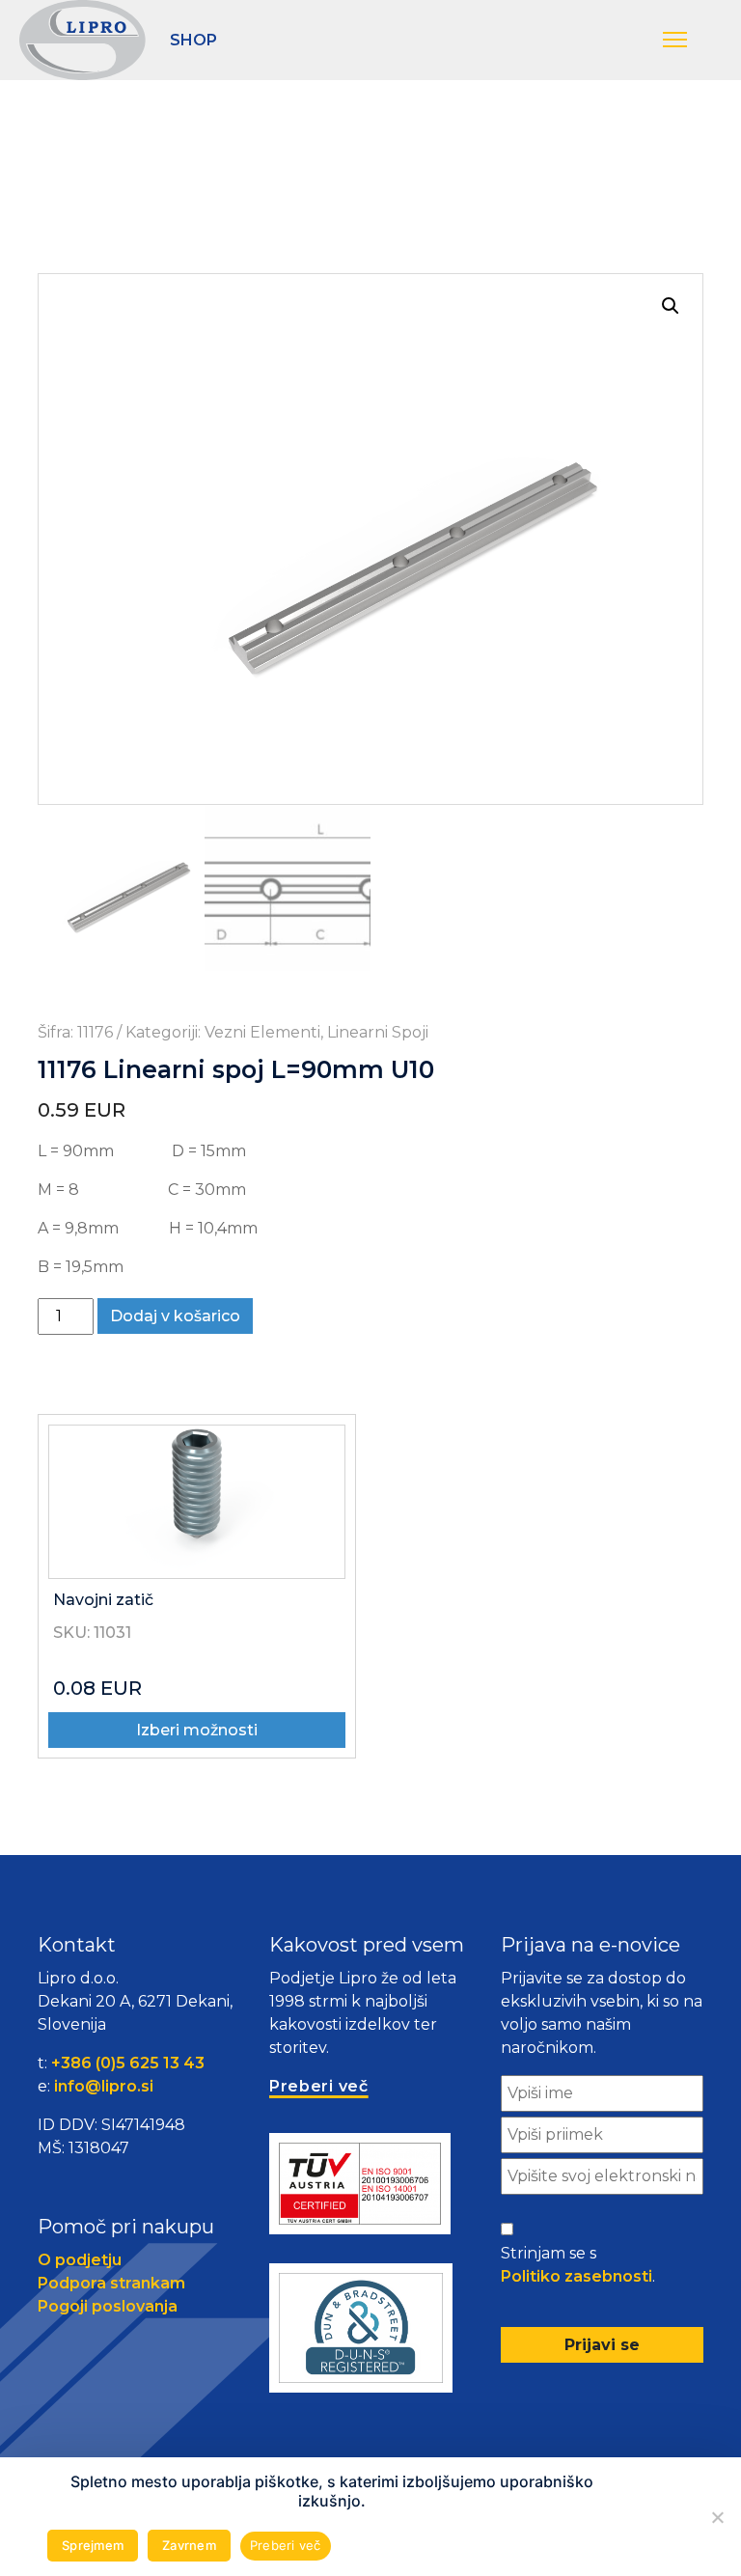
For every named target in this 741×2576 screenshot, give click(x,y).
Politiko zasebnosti (576, 2276)
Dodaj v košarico (175, 1316)
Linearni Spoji (378, 1032)
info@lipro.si (104, 2086)
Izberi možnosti (197, 1730)
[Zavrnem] (717, 2517)
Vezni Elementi (262, 1032)
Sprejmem (93, 2545)
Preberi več (286, 2545)
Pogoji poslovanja (108, 2306)
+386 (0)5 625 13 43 (128, 2063)
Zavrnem (189, 2545)
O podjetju (80, 2260)
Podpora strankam (111, 2283)
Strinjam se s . (578, 2265)
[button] (692, 41)
